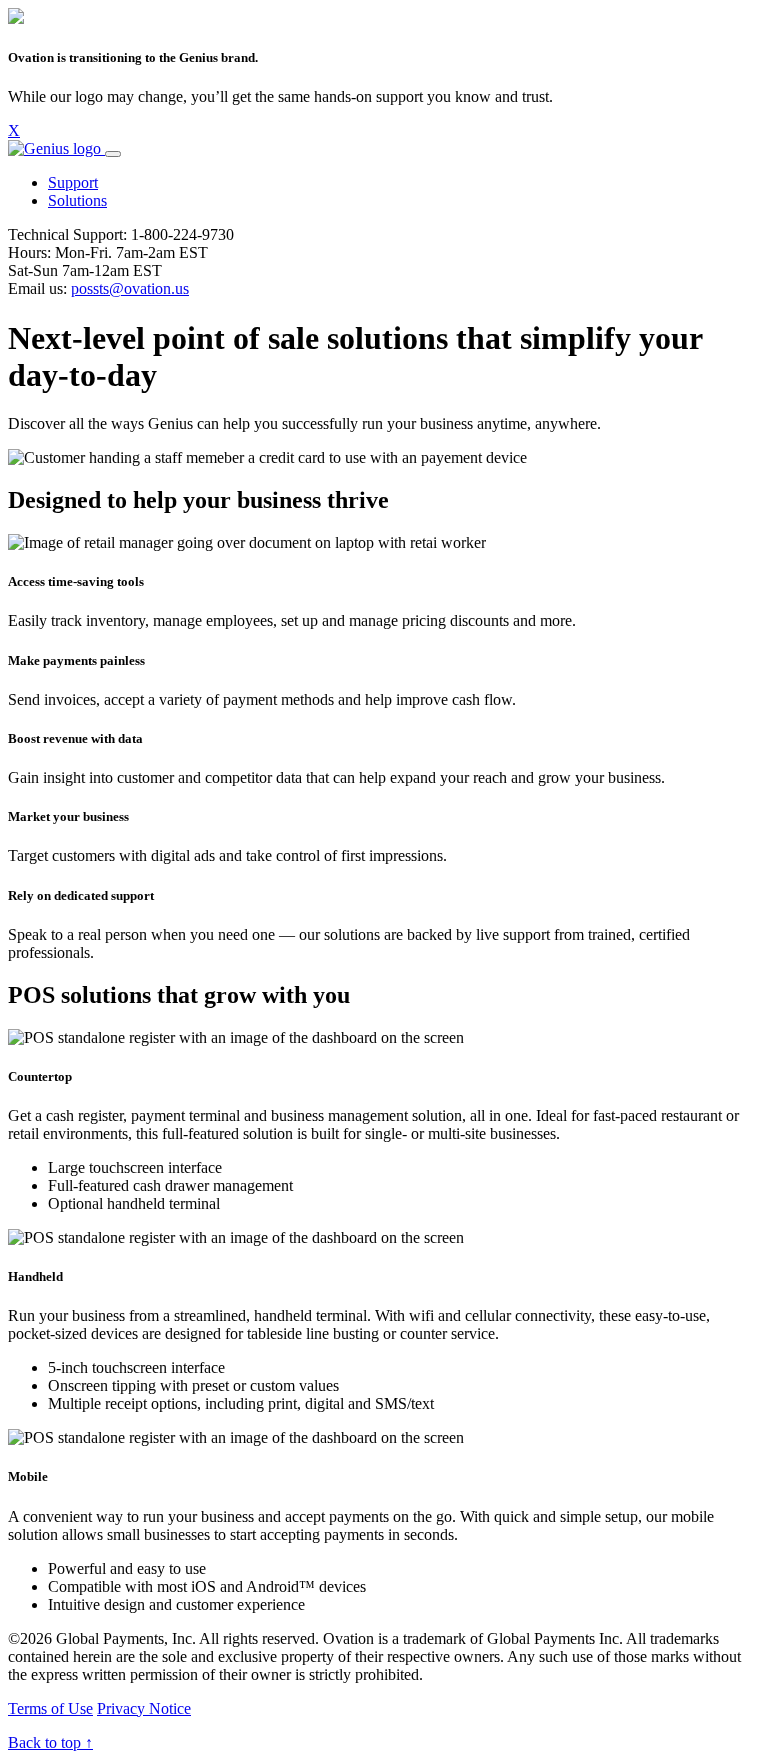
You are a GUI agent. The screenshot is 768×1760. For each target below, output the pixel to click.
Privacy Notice (144, 1708)
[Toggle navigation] (113, 154)
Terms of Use (50, 1708)
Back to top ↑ (50, 1742)
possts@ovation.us (130, 288)
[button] (73, 182)
